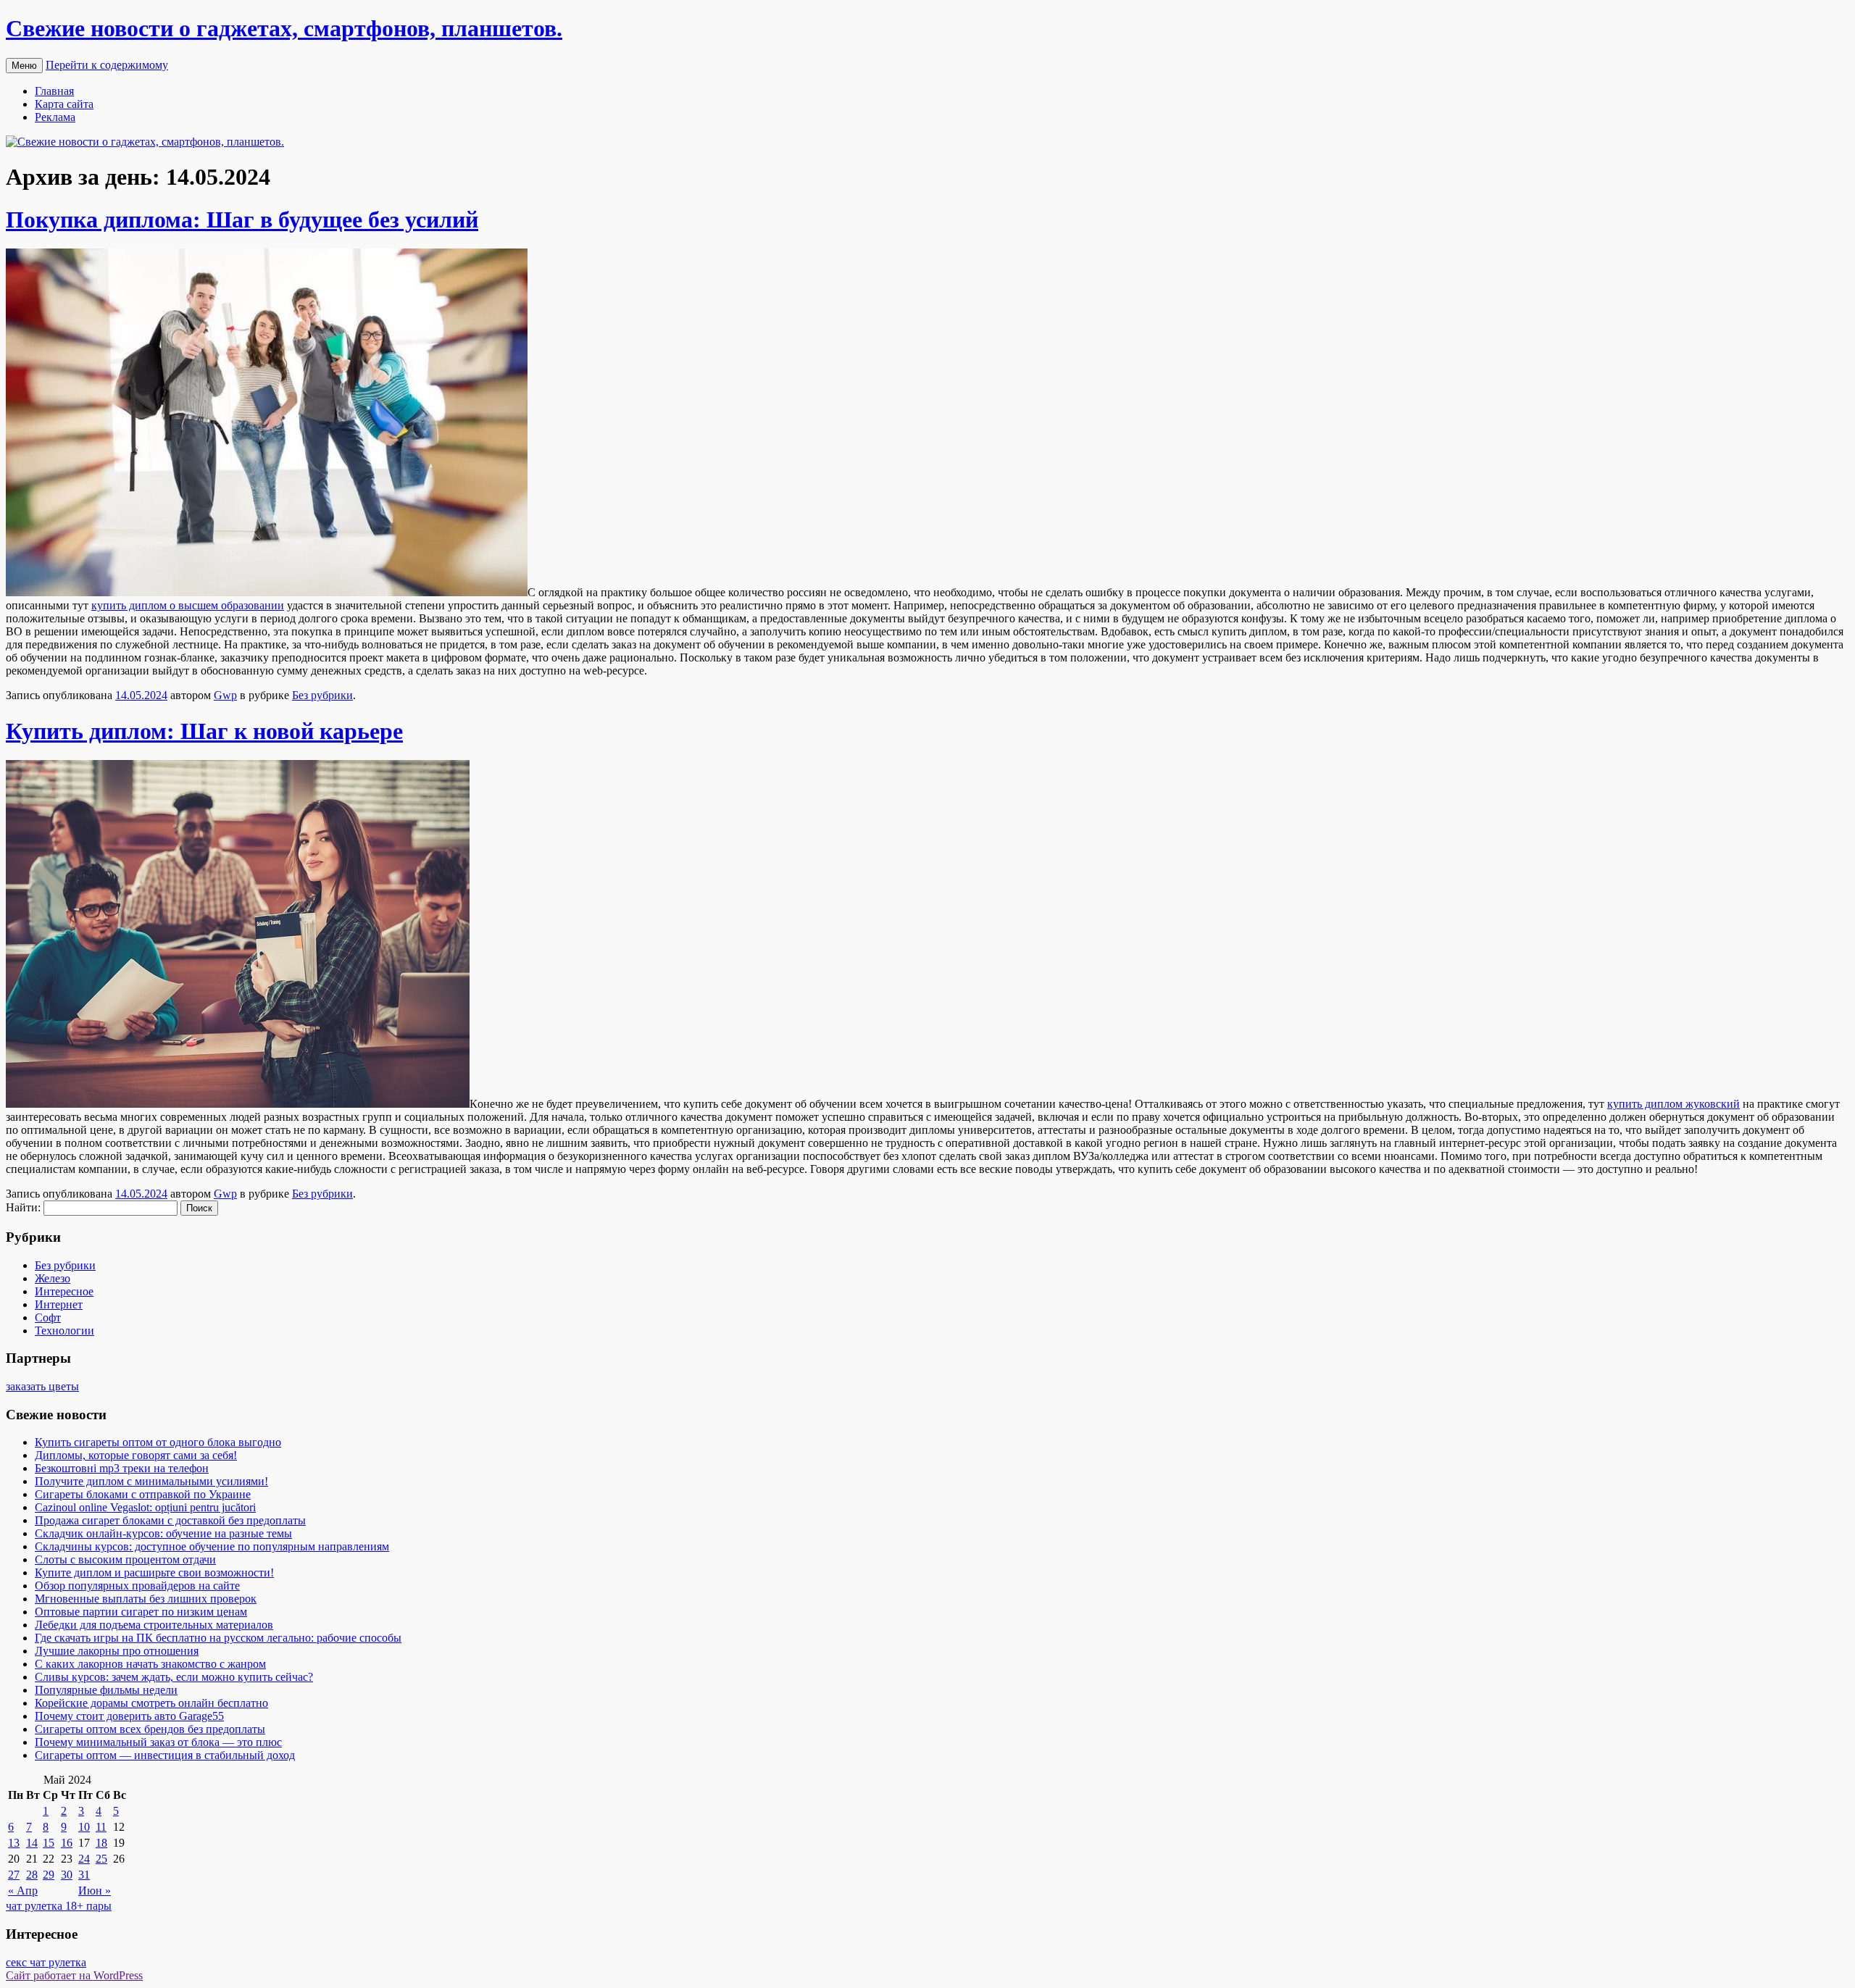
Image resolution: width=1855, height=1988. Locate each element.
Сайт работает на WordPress (74, 1975)
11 (101, 1827)
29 (49, 1875)
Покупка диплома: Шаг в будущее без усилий (242, 220)
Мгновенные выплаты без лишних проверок (146, 1599)
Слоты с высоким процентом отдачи (125, 1559)
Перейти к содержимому (107, 65)
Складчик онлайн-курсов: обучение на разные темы (163, 1533)
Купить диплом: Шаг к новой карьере (204, 731)
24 (84, 1859)
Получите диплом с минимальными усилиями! (151, 1481)
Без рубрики (322, 695)
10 (84, 1827)
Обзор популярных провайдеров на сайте (137, 1586)
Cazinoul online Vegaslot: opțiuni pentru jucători (145, 1507)
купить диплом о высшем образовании (188, 605)
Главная (54, 91)
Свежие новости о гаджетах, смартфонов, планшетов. (284, 28)
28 (32, 1875)
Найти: (23, 1207)
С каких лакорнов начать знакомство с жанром (150, 1664)
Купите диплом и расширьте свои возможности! (154, 1573)
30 (67, 1875)
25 (101, 1859)
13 (14, 1843)
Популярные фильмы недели (106, 1690)
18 (101, 1843)
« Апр (23, 1891)
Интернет (59, 1304)
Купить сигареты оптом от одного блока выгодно (158, 1442)
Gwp (225, 695)
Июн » (95, 1891)
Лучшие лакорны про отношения (117, 1651)
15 (49, 1843)
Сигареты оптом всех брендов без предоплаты (150, 1729)
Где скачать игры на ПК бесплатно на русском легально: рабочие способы (218, 1638)
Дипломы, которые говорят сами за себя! (136, 1455)
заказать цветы (42, 1386)
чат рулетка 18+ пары (59, 1906)
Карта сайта (64, 104)
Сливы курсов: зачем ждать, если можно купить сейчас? (174, 1677)
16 (67, 1843)
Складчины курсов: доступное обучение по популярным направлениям (212, 1546)
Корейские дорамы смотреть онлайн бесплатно (151, 1703)
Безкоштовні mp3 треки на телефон (122, 1468)
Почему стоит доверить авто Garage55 (129, 1716)
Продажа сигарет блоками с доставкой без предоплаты (170, 1520)
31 (84, 1875)
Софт (48, 1317)
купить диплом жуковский (1673, 1104)
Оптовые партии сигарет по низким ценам (141, 1612)
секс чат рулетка (46, 1962)
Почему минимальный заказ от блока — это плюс (158, 1742)
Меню (24, 66)
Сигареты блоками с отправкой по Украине (143, 1494)
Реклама (55, 117)
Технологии (64, 1331)
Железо (53, 1278)
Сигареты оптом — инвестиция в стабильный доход (165, 1755)
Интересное (64, 1291)
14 (32, 1843)
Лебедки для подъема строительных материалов (154, 1625)
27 (14, 1875)
